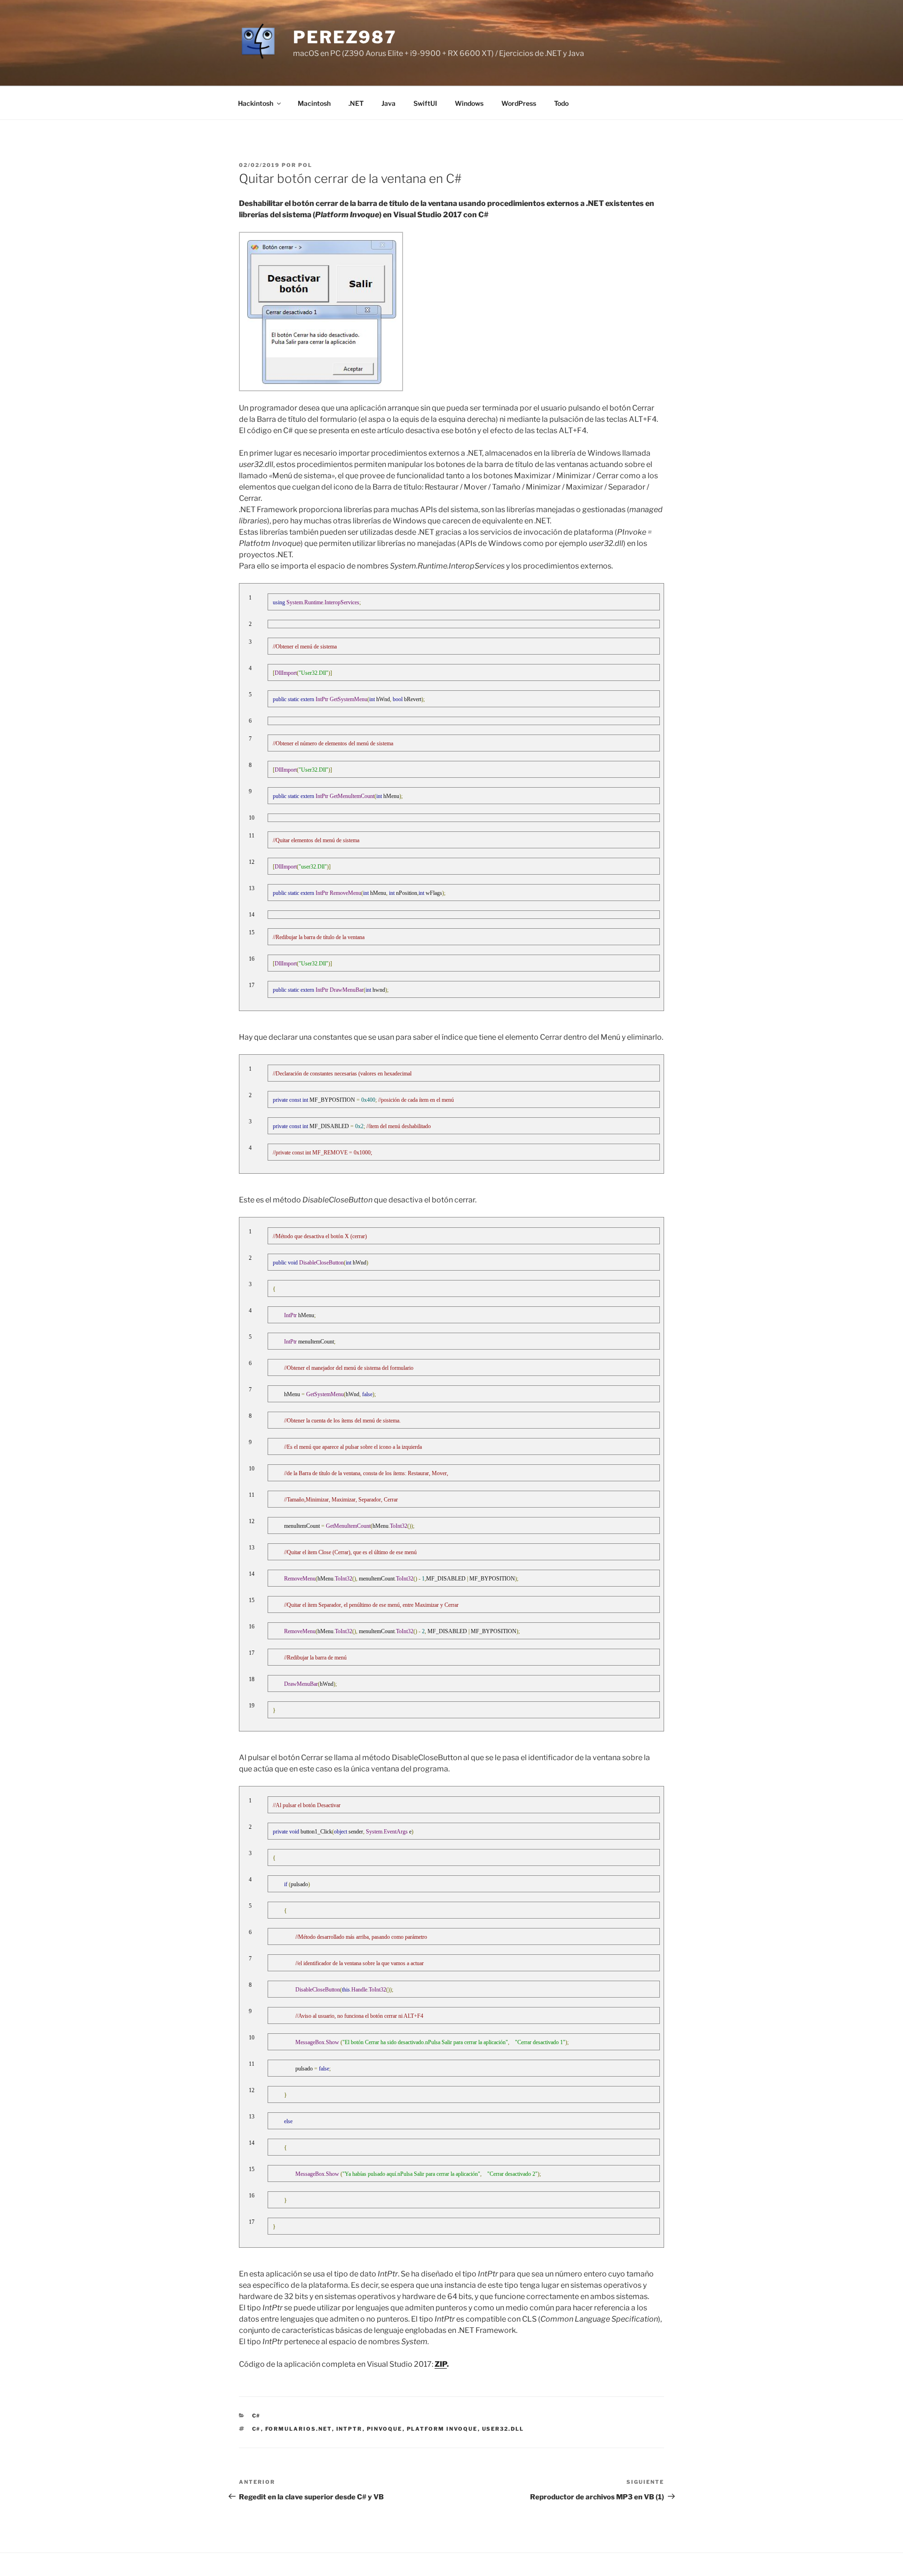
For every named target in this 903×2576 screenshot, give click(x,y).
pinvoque (385, 2429)
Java (388, 103)
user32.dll (503, 2429)
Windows (469, 103)
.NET (356, 103)
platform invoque (442, 2429)
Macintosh (314, 103)
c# (257, 2416)
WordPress (519, 103)
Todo (561, 103)
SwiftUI (425, 103)
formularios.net (299, 2429)
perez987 (345, 37)
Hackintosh (256, 103)
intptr (349, 2429)
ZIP (441, 2364)
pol (305, 165)
